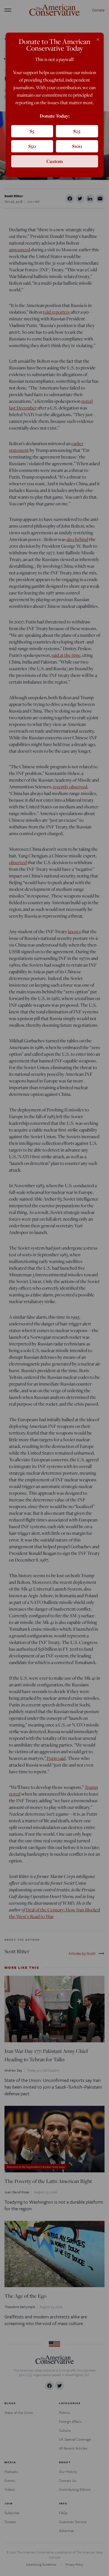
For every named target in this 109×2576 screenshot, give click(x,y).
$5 (32, 131)
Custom (55, 161)
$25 (77, 131)
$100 (77, 146)
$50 (32, 146)
